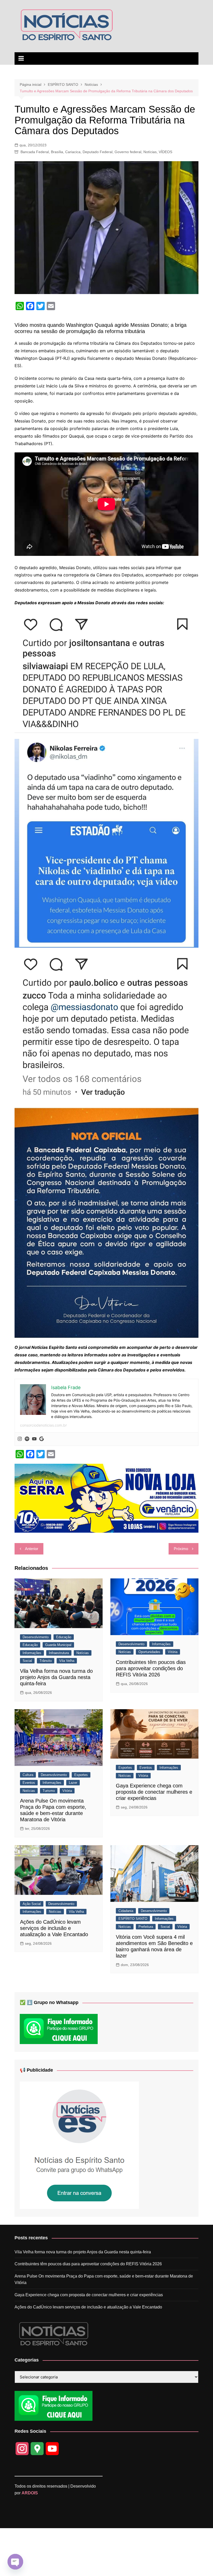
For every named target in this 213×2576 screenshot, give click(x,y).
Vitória (173, 1652)
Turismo (49, 1791)
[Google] (42, 1439)
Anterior (32, 1549)
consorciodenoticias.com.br (43, 1425)
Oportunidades (149, 1652)
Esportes (81, 1775)
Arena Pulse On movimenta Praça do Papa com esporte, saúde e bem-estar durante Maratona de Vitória (104, 2279)
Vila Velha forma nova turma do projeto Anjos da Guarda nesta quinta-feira (56, 1677)
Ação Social (32, 1904)
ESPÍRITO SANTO (133, 1919)
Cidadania (126, 1911)
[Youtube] (34, 1439)
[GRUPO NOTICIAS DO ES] (79, 2145)
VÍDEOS (165, 152)
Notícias (150, 152)
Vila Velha (67, 1661)
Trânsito (46, 1661)
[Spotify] (27, 1439)
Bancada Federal (35, 152)
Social (27, 1661)
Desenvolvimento (36, 1637)
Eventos (29, 1783)
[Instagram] (20, 1439)
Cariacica (73, 152)
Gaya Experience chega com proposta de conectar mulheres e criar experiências (154, 1792)
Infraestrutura (59, 1653)
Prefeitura (146, 1927)
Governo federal (128, 152)
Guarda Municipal (58, 1645)
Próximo (181, 1549)
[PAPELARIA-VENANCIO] (106, 1498)
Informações (32, 1653)
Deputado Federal (98, 152)
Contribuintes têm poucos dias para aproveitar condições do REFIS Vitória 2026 (151, 1668)
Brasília (57, 152)
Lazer (73, 1783)
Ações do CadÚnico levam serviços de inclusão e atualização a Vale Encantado (54, 1928)
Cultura (28, 1775)
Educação (64, 1637)
